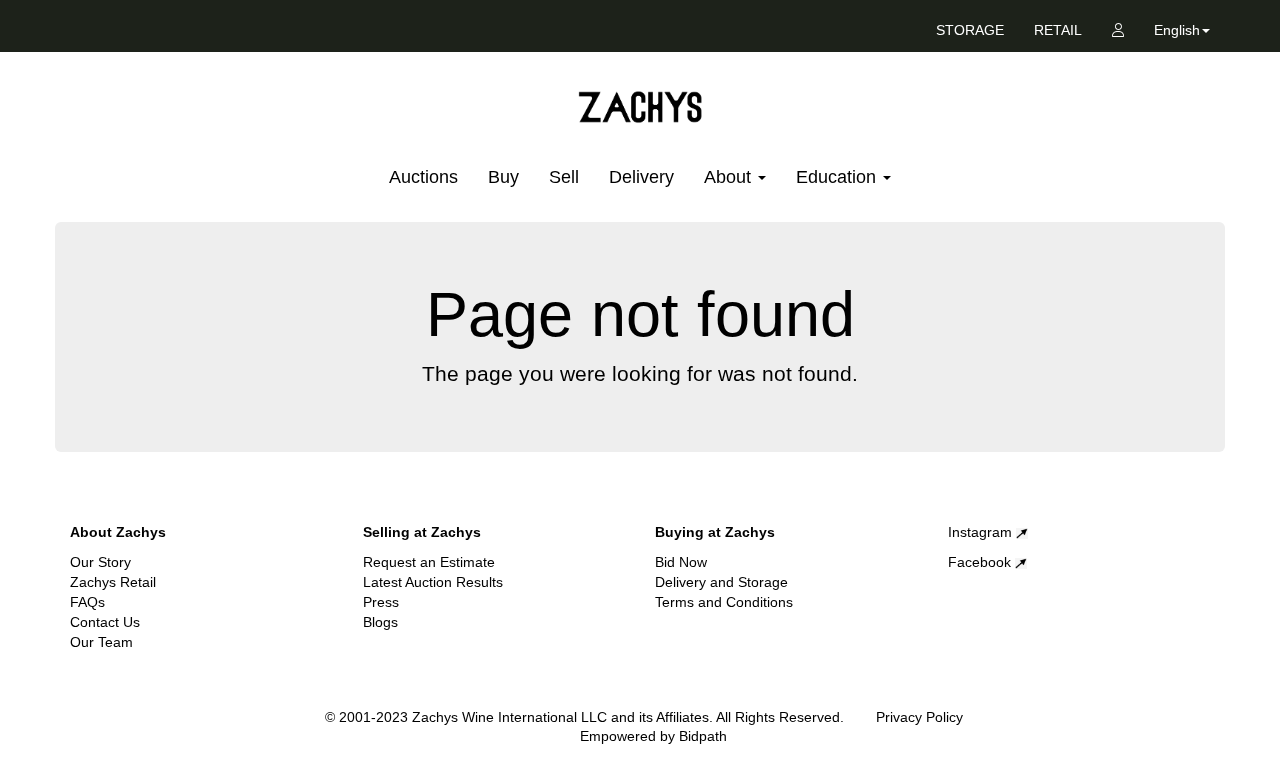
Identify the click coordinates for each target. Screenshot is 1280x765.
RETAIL (1058, 30)
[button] (1182, 34)
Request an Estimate (429, 562)
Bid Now (681, 562)
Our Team (101, 642)
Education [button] (838, 177)
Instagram (982, 532)
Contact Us (105, 622)
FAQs (87, 602)
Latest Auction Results (433, 582)
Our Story (100, 562)
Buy (503, 177)
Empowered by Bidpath (653, 736)
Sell (564, 177)
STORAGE (970, 30)
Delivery (641, 177)
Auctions (423, 177)
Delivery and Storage (721, 582)
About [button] (730, 177)
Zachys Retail (113, 582)
